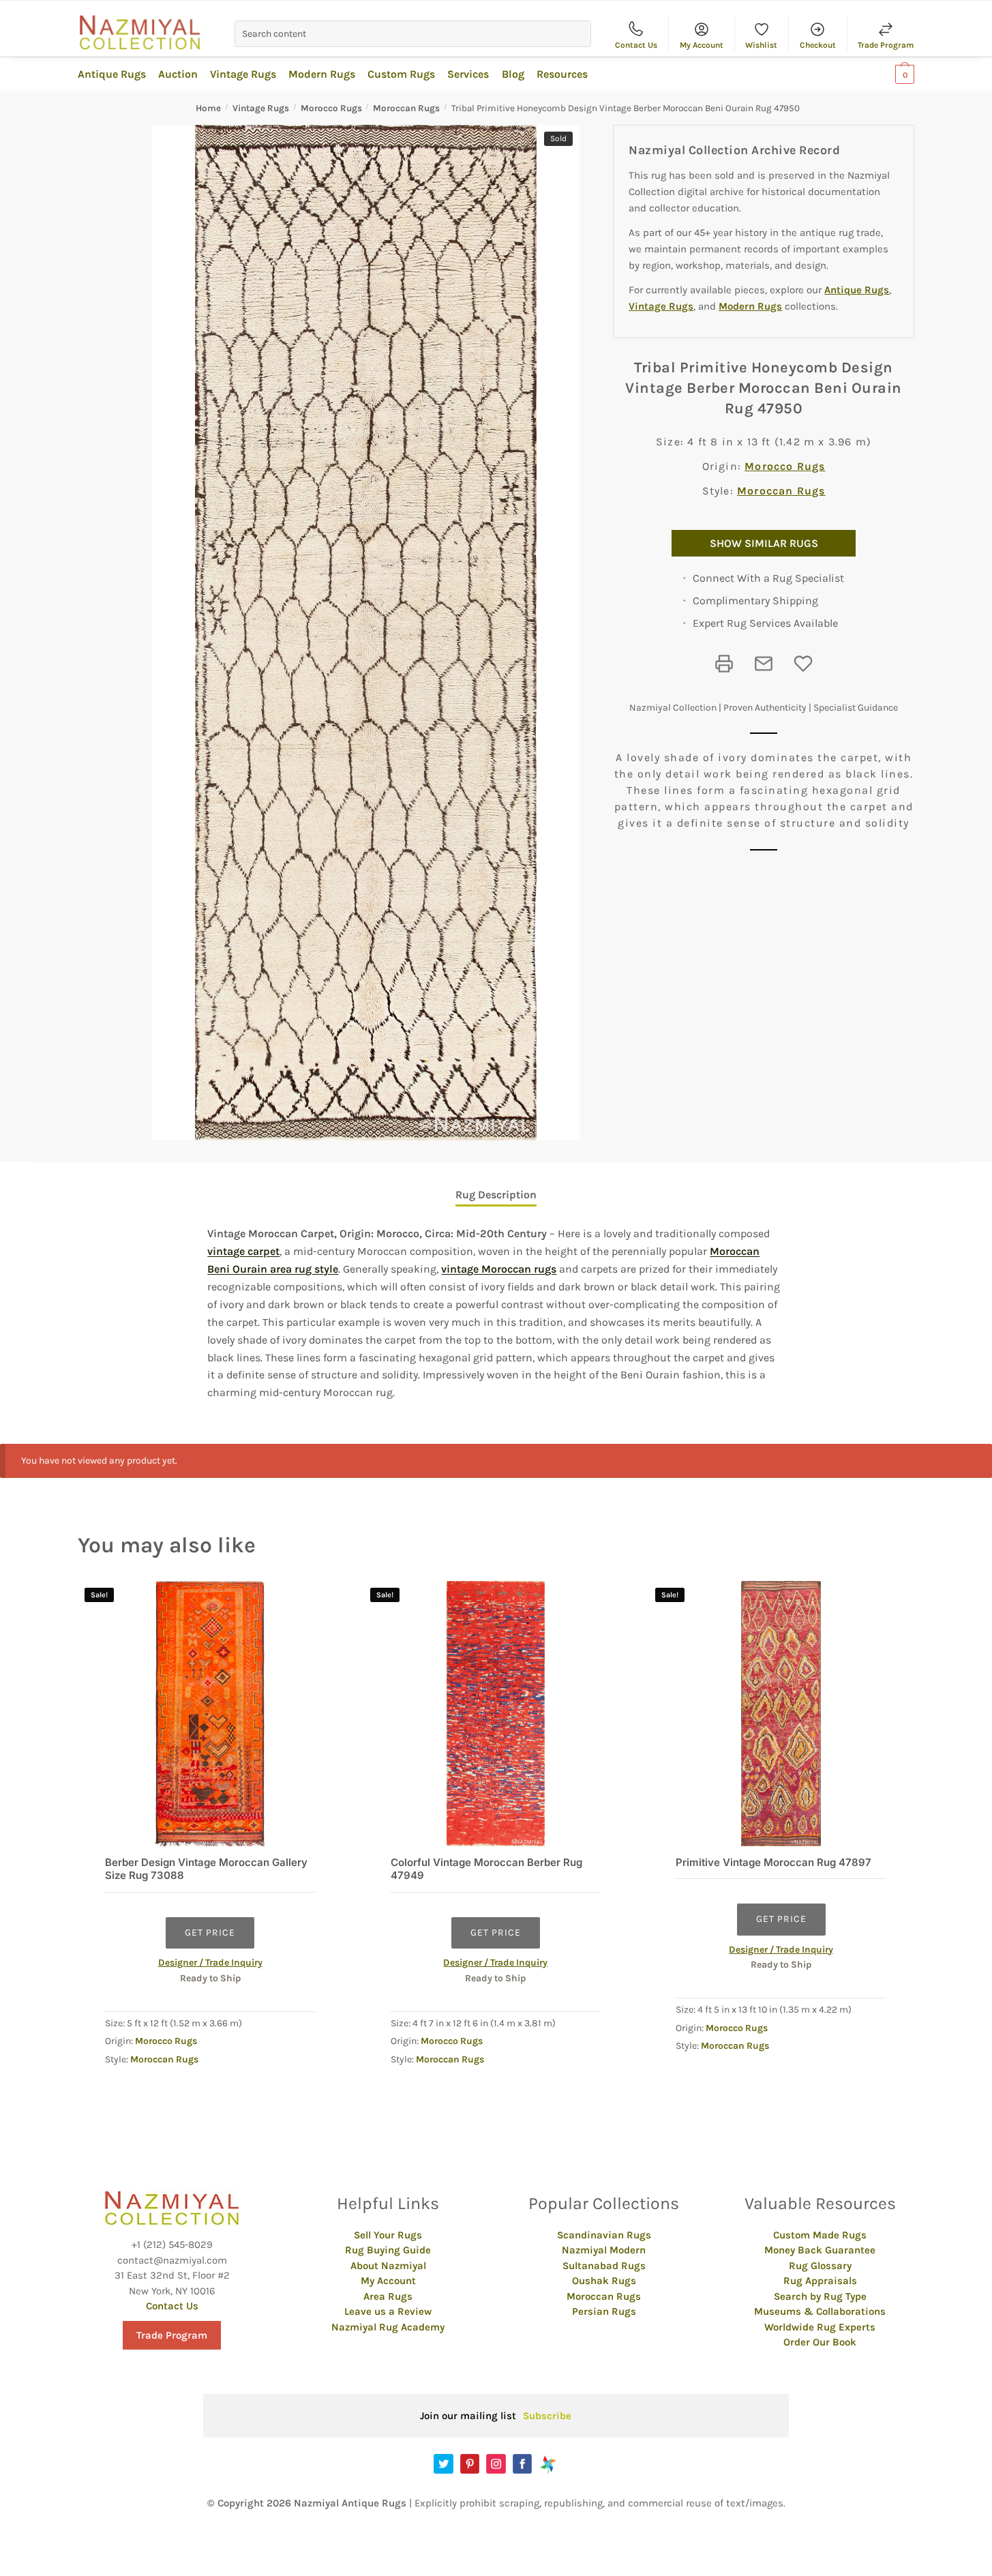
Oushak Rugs (604, 2281)
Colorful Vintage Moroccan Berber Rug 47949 (486, 1869)
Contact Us (636, 45)
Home (208, 108)
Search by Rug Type (820, 2296)
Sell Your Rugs (388, 2235)
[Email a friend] (764, 664)
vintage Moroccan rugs (499, 1269)
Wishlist (761, 45)
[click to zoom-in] (366, 633)
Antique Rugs (857, 290)
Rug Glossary (820, 2266)
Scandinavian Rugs (604, 2235)
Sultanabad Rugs (604, 2266)
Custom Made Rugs (820, 2235)
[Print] (724, 664)
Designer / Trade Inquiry (210, 1963)
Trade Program (886, 45)
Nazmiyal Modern (604, 2250)
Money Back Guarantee (820, 2250)
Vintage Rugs (261, 108)
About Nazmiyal (388, 2266)
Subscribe (547, 2416)
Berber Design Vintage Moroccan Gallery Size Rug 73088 (206, 1869)
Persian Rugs (604, 2311)
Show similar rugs (764, 543)
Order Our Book (820, 2342)
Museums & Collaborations (820, 2311)
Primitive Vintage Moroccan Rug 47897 (773, 1862)
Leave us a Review (388, 2311)
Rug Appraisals (820, 2281)
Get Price (210, 1933)
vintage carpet (243, 1251)
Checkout (818, 45)
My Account (702, 45)
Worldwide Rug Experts (820, 2327)
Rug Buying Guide (388, 2250)
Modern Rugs (750, 306)
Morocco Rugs (331, 108)
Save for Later (803, 664)
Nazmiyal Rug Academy (388, 2327)
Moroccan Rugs (406, 108)
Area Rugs (388, 2296)
